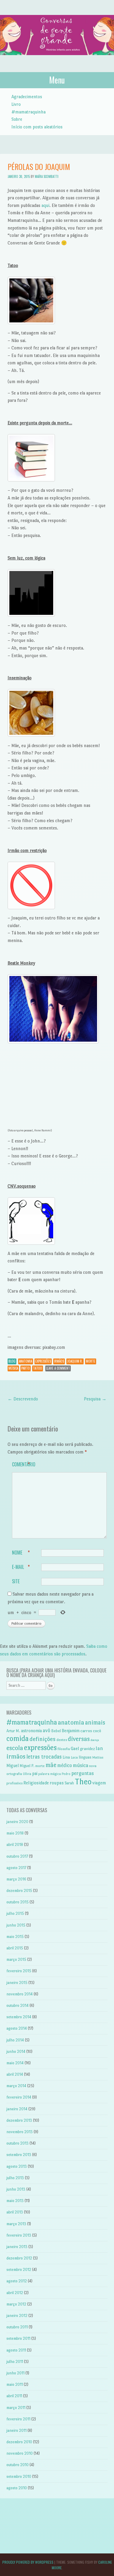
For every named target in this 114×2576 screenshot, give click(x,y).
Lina (66, 1757)
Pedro (66, 1774)
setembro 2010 (19, 2476)
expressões (43, 1361)
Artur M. (13, 1731)
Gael (75, 1748)
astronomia (31, 1731)
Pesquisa (95, 1399)
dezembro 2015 (19, 1891)
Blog (12, 1361)
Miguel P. (27, 1766)
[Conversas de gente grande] (57, 61)
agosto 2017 (16, 1868)
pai (35, 1774)
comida (18, 1738)
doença (95, 1740)
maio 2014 (15, 2063)
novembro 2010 (20, 2453)
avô (46, 1730)
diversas (79, 1739)
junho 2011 (15, 2373)
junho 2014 (16, 2052)
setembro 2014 (19, 2017)
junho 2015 (16, 1925)
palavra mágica (50, 1774)
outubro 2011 (17, 2327)
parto (26, 1368)
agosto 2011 (16, 2350)
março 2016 (16, 1879)
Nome (21, 1553)
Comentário (24, 1464)
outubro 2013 (18, 2143)
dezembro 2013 (19, 2120)
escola (15, 1748)
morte (91, 1361)
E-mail (21, 1567)
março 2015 (16, 1959)
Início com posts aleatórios (37, 127)
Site (16, 1581)
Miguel (13, 1766)
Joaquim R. (75, 1361)
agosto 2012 (17, 2281)
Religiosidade (36, 1783)
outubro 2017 (17, 1856)
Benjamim (71, 1731)
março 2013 (16, 2224)
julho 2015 (15, 1913)
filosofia (64, 1749)
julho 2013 (15, 2178)
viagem (99, 1783)
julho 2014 (15, 2040)
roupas (57, 1783)
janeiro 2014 (17, 2109)
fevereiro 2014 (19, 2097)
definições (43, 1739)
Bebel (56, 1731)
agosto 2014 (17, 2028)
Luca (74, 1757)
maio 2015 (15, 1937)
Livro (16, 104)
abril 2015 (15, 1948)
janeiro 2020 (17, 1822)
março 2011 (16, 2408)
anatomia (26, 1361)
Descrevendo (23, 1399)
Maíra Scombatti (47, 176)
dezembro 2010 (19, 2442)
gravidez (87, 1749)
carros (86, 1731)
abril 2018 (15, 1845)
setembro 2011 (18, 2338)
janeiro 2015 (17, 1983)
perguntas (83, 1773)
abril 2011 (14, 2396)
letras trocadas (44, 1757)
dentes (62, 1740)
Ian (99, 1748)
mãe (51, 1765)
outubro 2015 (18, 1902)
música (13, 1368)
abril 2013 (15, 2212)
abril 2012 (15, 2293)
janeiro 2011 (17, 2430)
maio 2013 (15, 2201)
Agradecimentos (27, 97)
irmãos (59, 1361)
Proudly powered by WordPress (28, 2562)
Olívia (27, 1774)
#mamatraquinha (28, 112)
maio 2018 (15, 1833)
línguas (85, 1757)
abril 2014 (15, 2074)
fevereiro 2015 (19, 1971)
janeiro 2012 (17, 2316)
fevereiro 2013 (19, 2235)
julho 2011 (15, 2362)
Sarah (69, 1783)
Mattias (98, 1758)
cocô (97, 1731)
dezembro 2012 (19, 2258)
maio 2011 (15, 2384)
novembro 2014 (20, 1994)
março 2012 (16, 2304)
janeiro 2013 (17, 2247)
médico (65, 1765)
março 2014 (16, 2086)
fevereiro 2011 (18, 2419)
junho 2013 (16, 2189)
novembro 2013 (20, 2132)
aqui (45, 205)
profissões (14, 1783)
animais (95, 1723)
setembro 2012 (19, 2270)
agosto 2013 (17, 2166)
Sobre (17, 119)
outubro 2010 (18, 2465)
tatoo (38, 1368)
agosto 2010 (17, 2488)
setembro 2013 (19, 2155)
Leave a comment (58, 1368)
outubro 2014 (18, 2005)
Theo (83, 1782)
